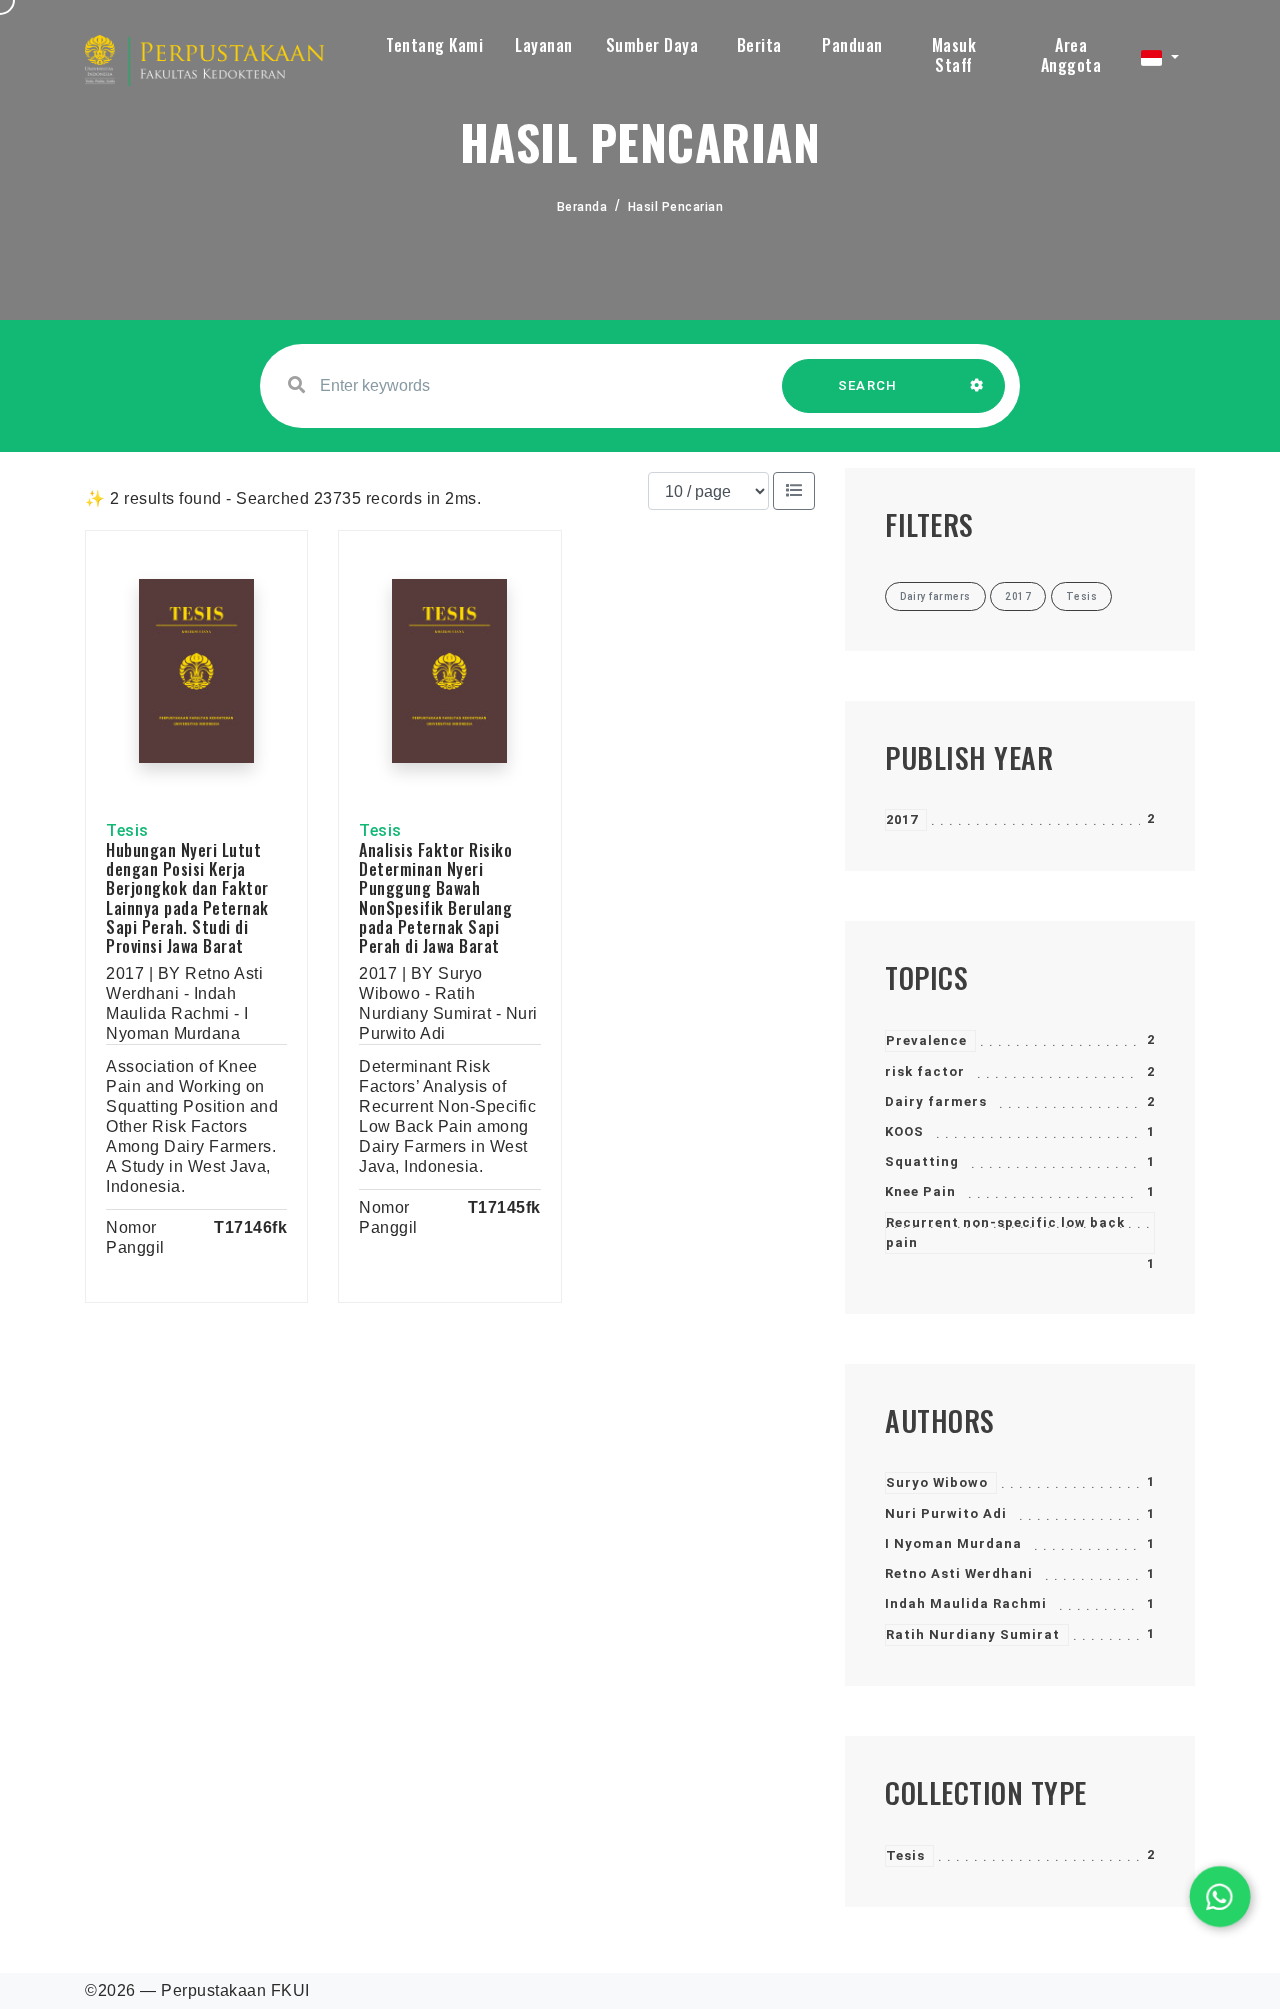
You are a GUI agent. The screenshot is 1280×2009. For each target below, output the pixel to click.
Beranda (582, 207)
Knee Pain (920, 1191)
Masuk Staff (954, 55)
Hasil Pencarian (676, 207)
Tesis (905, 1855)
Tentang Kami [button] (434, 45)
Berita (759, 45)
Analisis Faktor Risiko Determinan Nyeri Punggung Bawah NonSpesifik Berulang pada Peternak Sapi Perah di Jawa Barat (435, 898)
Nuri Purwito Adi (946, 1513)
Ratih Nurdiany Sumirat (973, 1634)
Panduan (852, 45)
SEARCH (868, 385)
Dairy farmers (936, 1101)
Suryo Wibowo (937, 1482)
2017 (902, 819)
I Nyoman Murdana (953, 1543)
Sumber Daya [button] (652, 45)
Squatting (922, 1161)
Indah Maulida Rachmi (966, 1603)
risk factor (925, 1071)
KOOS (904, 1131)
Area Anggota (1071, 55)
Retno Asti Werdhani (959, 1573)
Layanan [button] (544, 45)
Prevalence (926, 1040)
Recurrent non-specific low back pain (1005, 1232)
